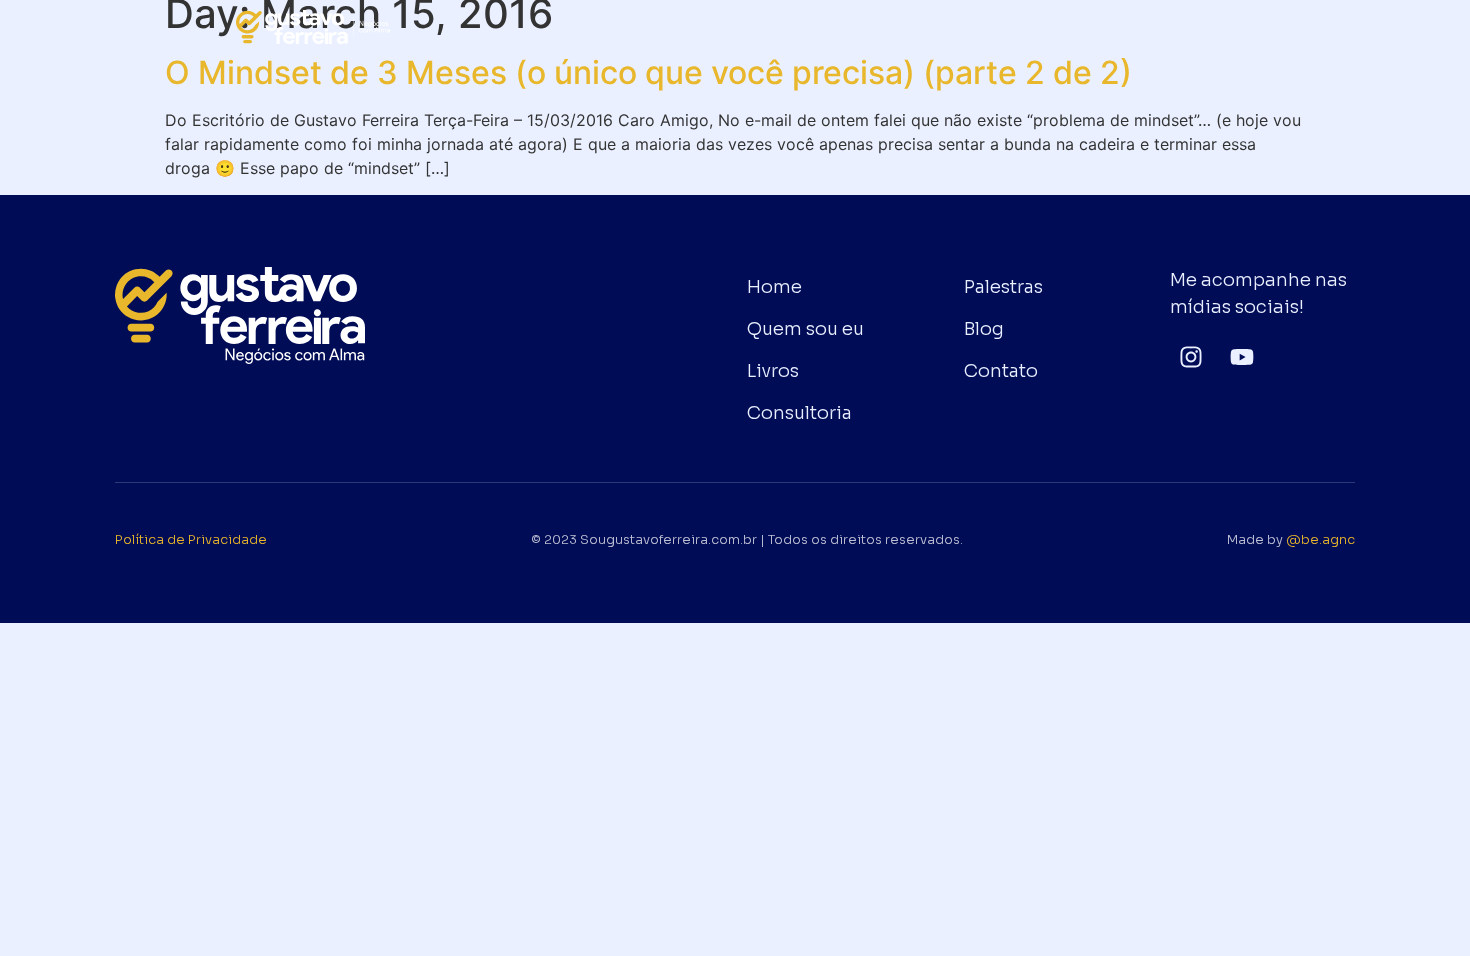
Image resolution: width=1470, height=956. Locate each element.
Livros (820, 27)
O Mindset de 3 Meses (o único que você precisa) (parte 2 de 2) (648, 72)
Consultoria (924, 27)
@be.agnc (1320, 540)
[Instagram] (1191, 356)
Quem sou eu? (703, 27)
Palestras (1041, 27)
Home (586, 27)
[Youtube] (1242, 356)
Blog (1230, 27)
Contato (1145, 27)
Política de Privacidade (191, 540)
